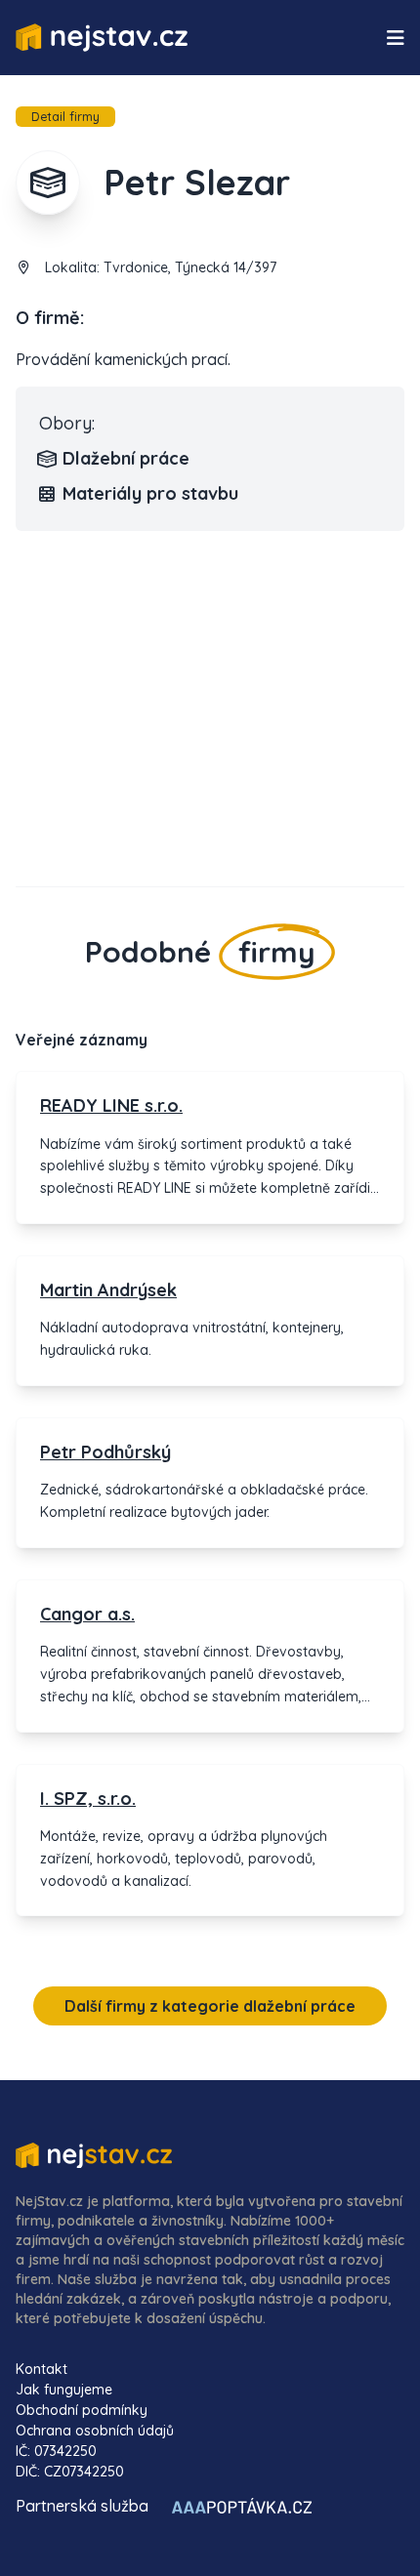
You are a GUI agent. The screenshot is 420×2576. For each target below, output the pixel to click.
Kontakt (42, 2369)
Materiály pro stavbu (150, 493)
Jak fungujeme (64, 2390)
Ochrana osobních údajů (95, 2431)
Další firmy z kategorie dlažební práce (210, 2006)
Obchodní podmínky (82, 2410)
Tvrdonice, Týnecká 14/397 (190, 267)
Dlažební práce (126, 458)
